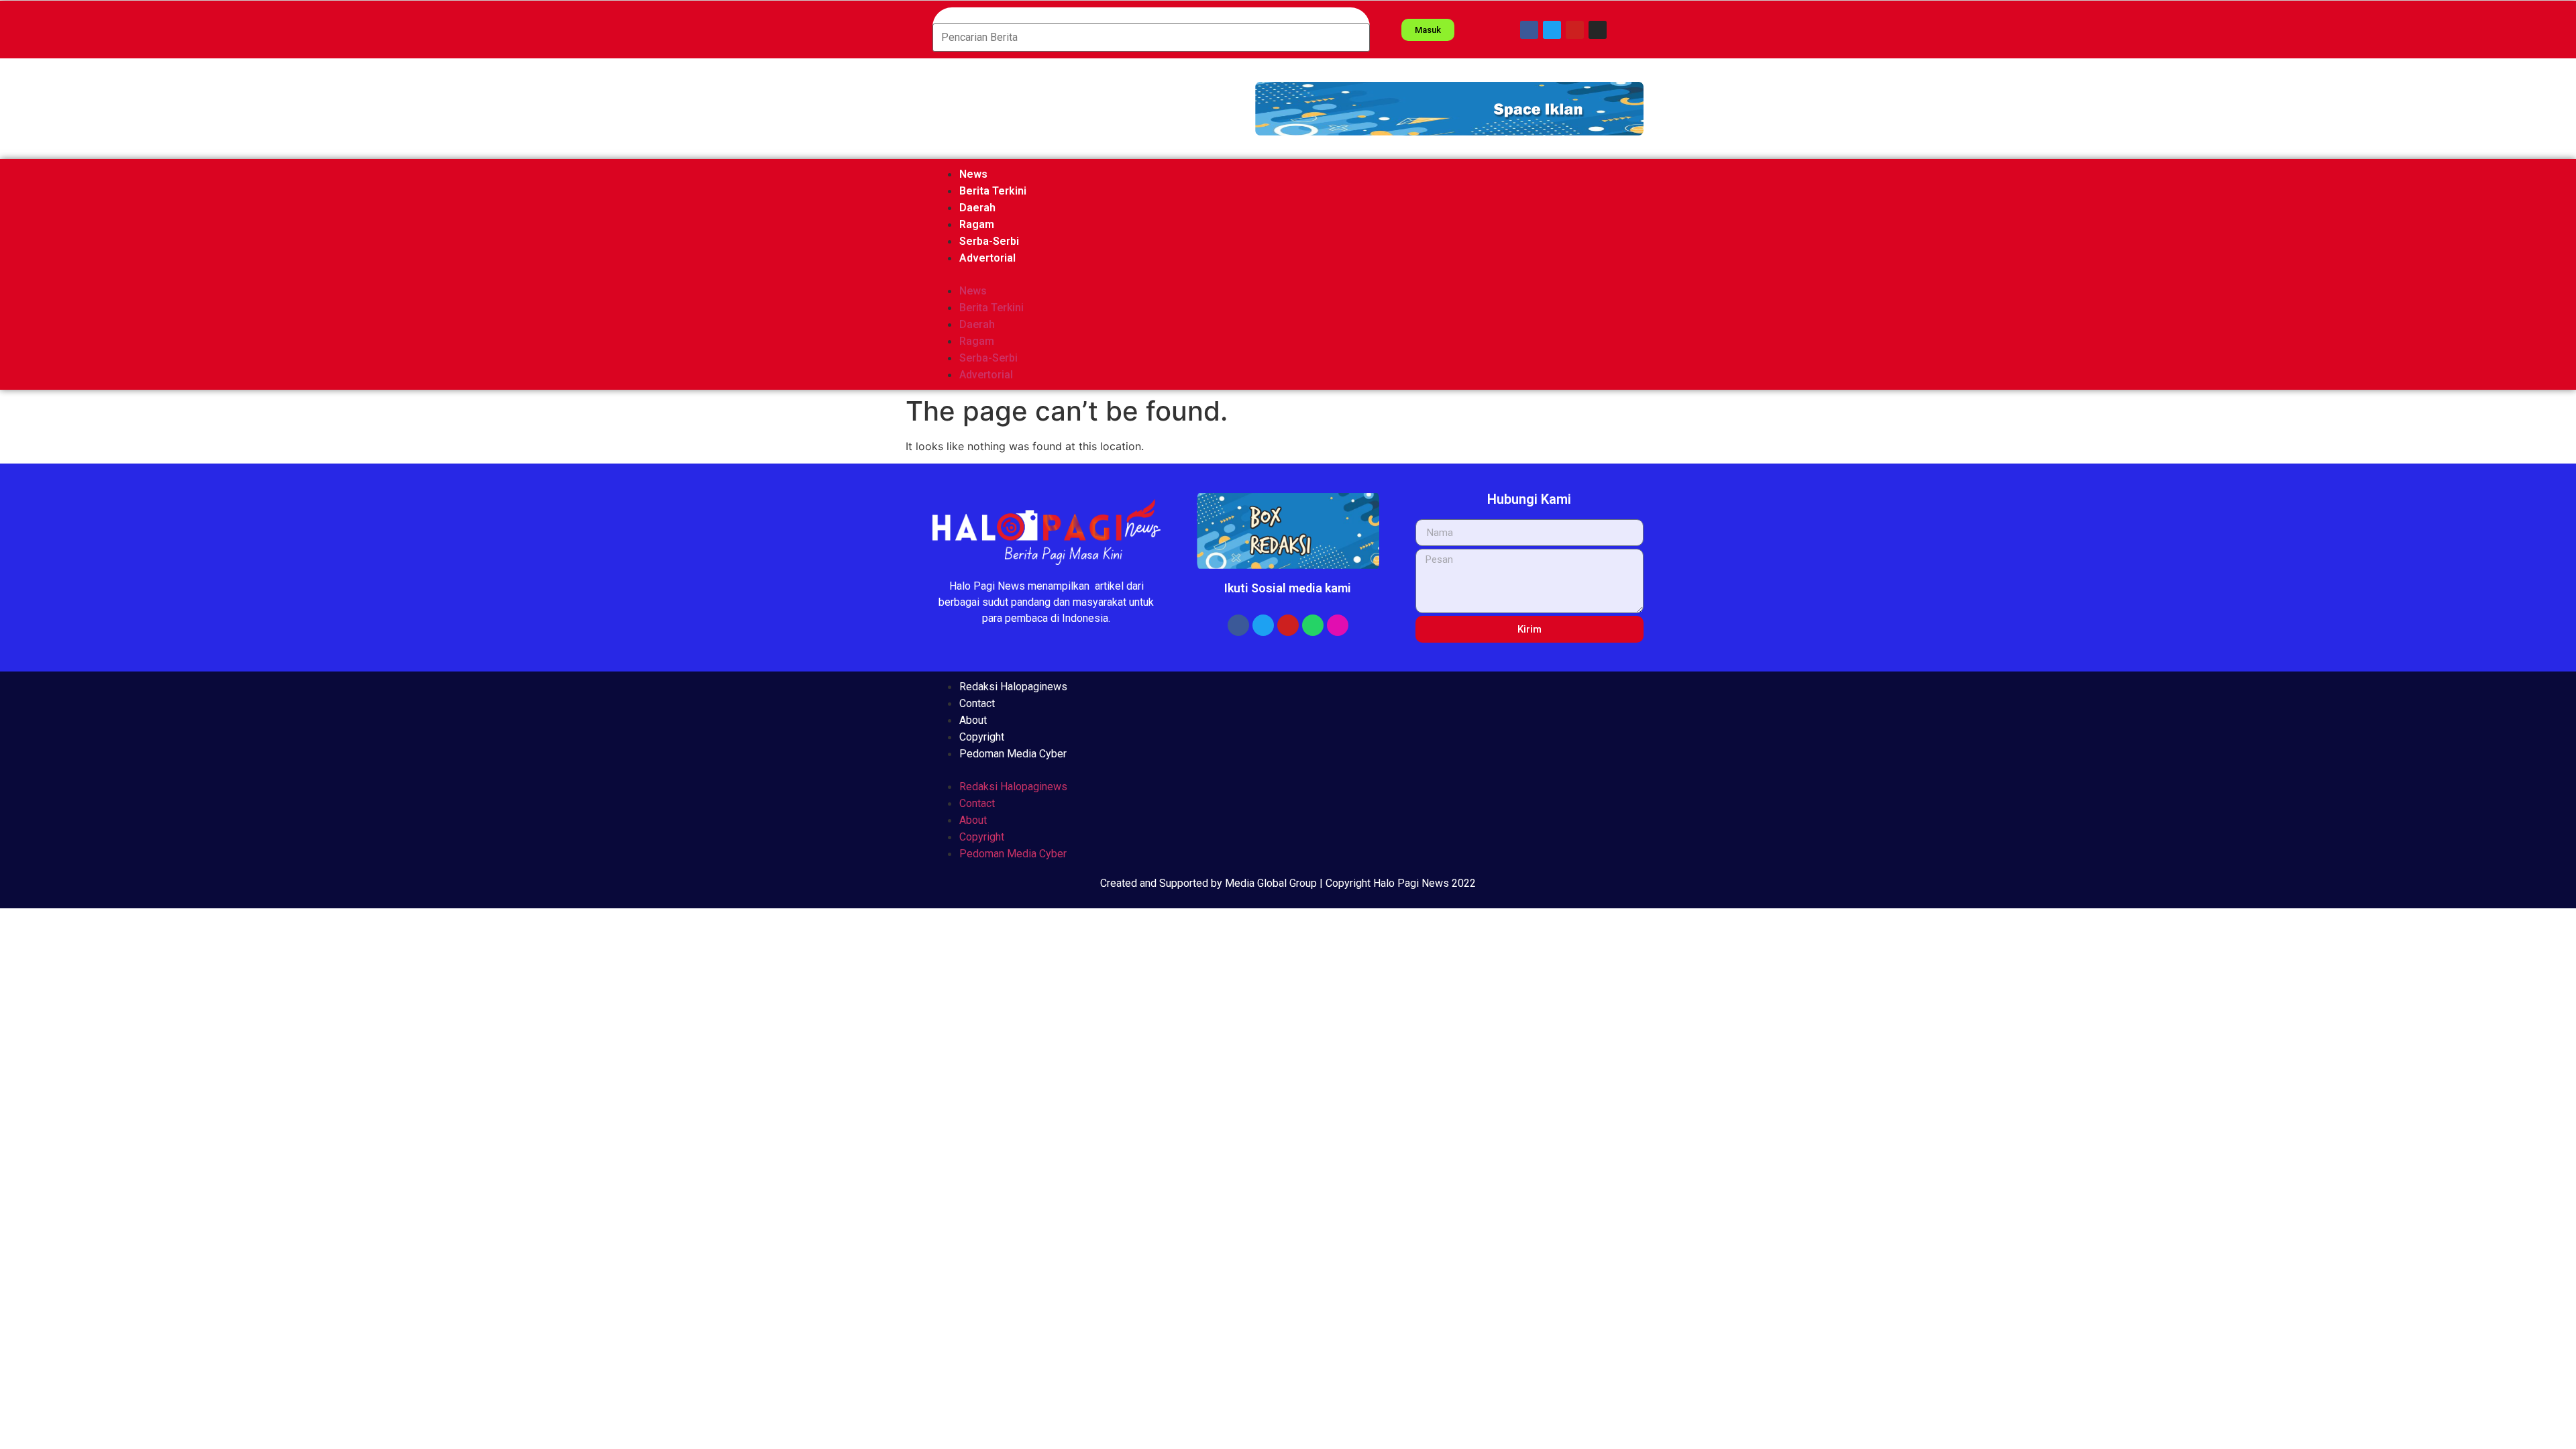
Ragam (977, 224)
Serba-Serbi (989, 241)
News (973, 174)
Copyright (982, 737)
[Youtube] (1575, 30)
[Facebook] (1529, 30)
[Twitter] (1552, 30)
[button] (1449, 109)
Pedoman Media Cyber (1013, 754)
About (973, 720)
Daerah (977, 208)
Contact (977, 703)
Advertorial (987, 258)
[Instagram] (1598, 30)
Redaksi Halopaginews (1013, 687)
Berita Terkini (993, 191)
